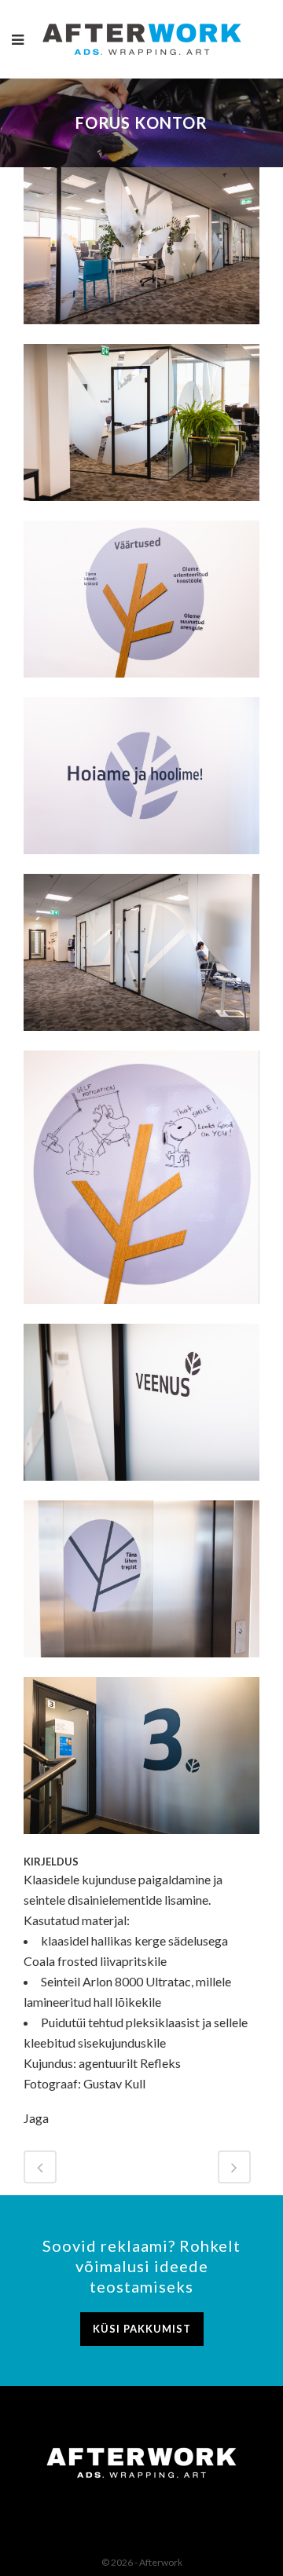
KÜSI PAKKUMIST (142, 2329)
